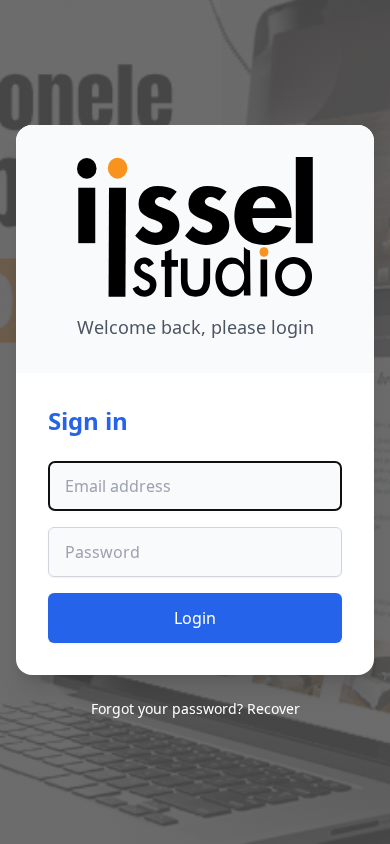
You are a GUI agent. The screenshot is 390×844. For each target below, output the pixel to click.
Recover (273, 708)
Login (195, 618)
